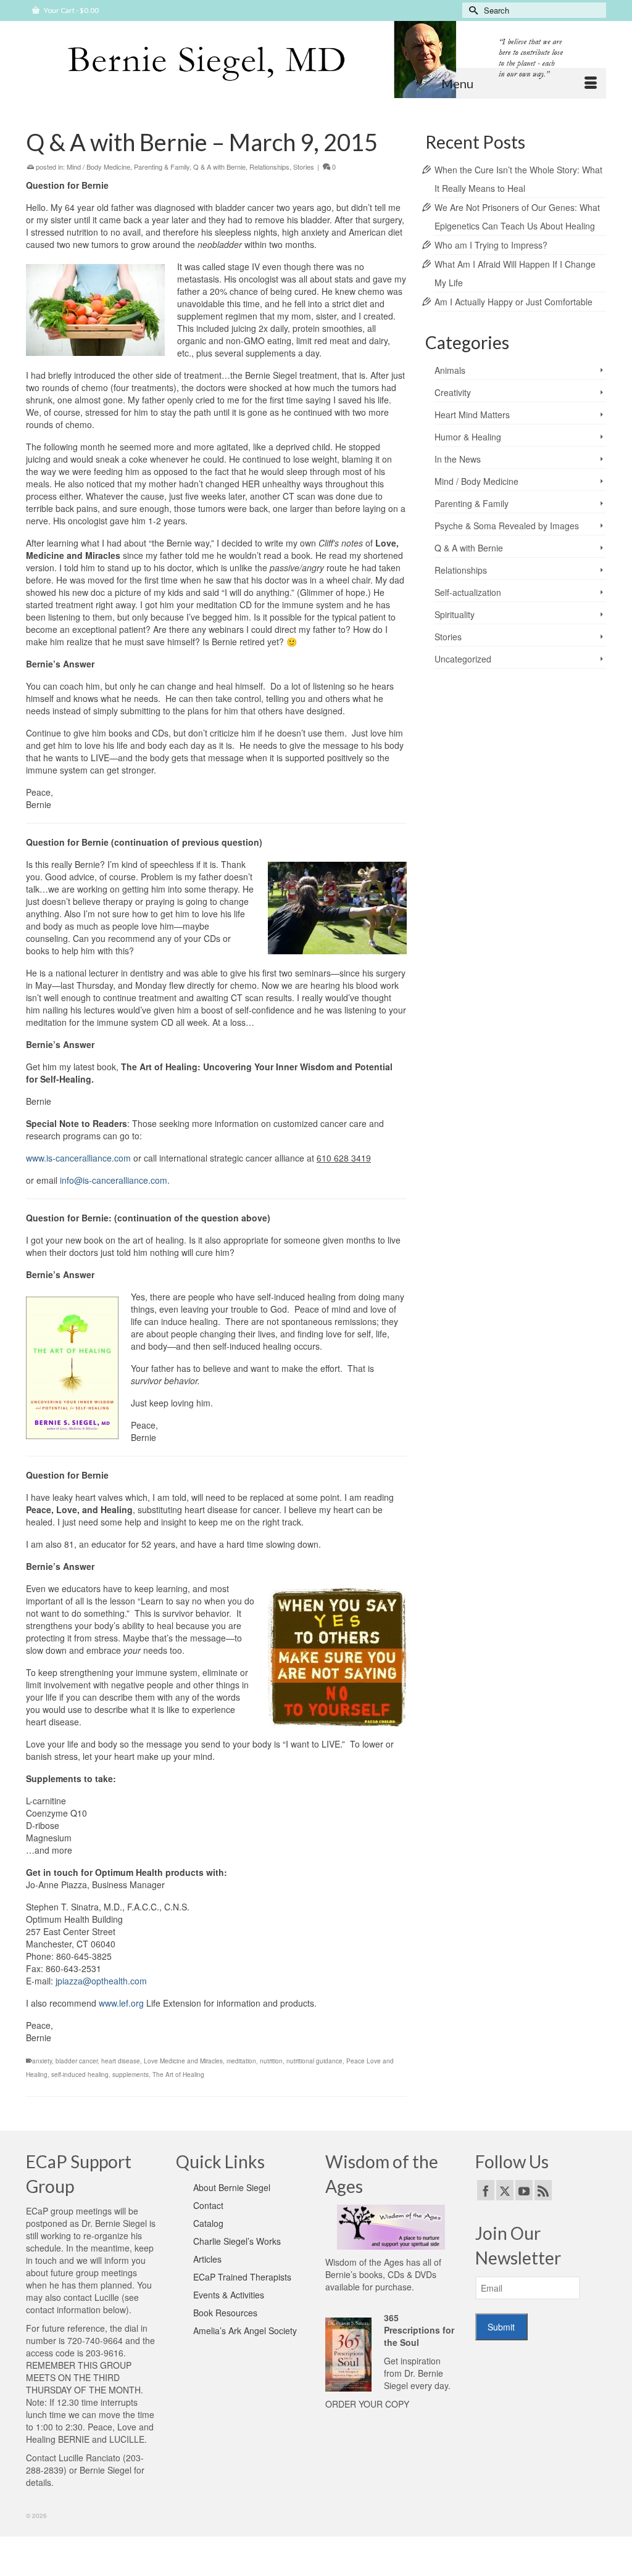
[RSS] (543, 2190)
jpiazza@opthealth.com (101, 1981)
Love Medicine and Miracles (183, 2061)
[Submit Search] (472, 10)
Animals (450, 370)
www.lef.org (121, 2003)
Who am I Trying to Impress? (491, 245)
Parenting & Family (162, 167)
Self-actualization (468, 592)
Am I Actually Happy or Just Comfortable (513, 302)
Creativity (453, 392)
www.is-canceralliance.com (78, 1158)
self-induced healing (80, 2074)
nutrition (271, 2061)
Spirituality (455, 614)
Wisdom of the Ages (364, 2262)
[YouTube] (524, 2190)
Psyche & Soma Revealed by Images (507, 526)
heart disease (121, 2061)
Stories (304, 167)
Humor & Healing (468, 437)
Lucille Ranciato (89, 2458)
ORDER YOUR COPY (367, 2404)
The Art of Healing (178, 2074)
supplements (131, 2074)
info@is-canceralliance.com (114, 1180)
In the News (458, 459)
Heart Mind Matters (472, 415)
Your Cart (71, 10)
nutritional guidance (314, 2061)
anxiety (42, 2061)
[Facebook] (486, 2190)
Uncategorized (463, 659)
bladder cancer (77, 2061)
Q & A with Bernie (219, 167)
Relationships (269, 167)
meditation (241, 2061)
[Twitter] (505, 2190)
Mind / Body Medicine (98, 167)
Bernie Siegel (106, 2470)
